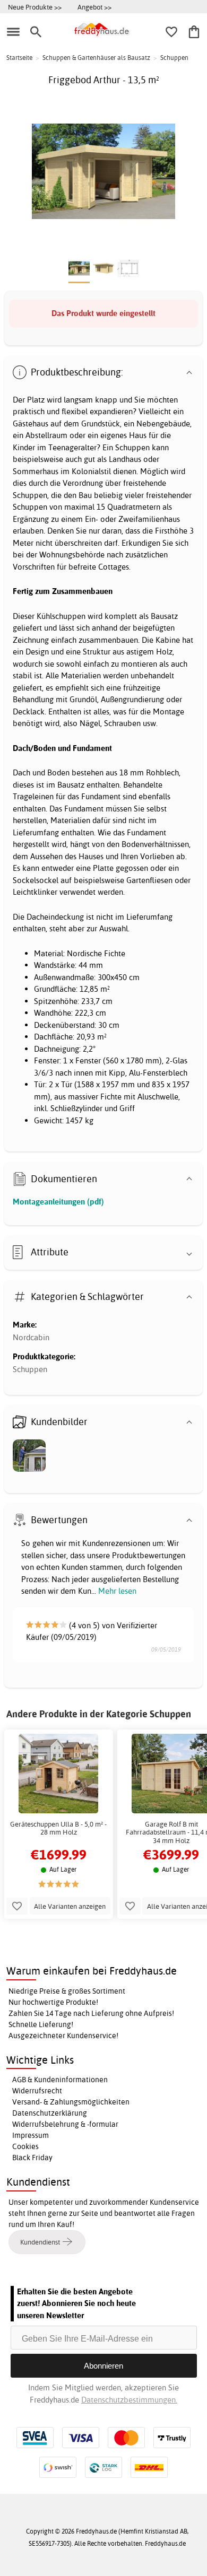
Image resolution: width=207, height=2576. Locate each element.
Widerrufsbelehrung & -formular (65, 2124)
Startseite (19, 58)
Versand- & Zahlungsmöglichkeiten (71, 2102)
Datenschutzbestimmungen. (129, 2400)
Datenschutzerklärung (50, 2113)
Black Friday (32, 2158)
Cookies (25, 2146)
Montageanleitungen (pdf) (58, 1202)
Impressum (31, 2135)
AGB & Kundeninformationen (60, 2080)
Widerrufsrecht (37, 2091)
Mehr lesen (117, 1591)
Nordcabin (31, 1337)
